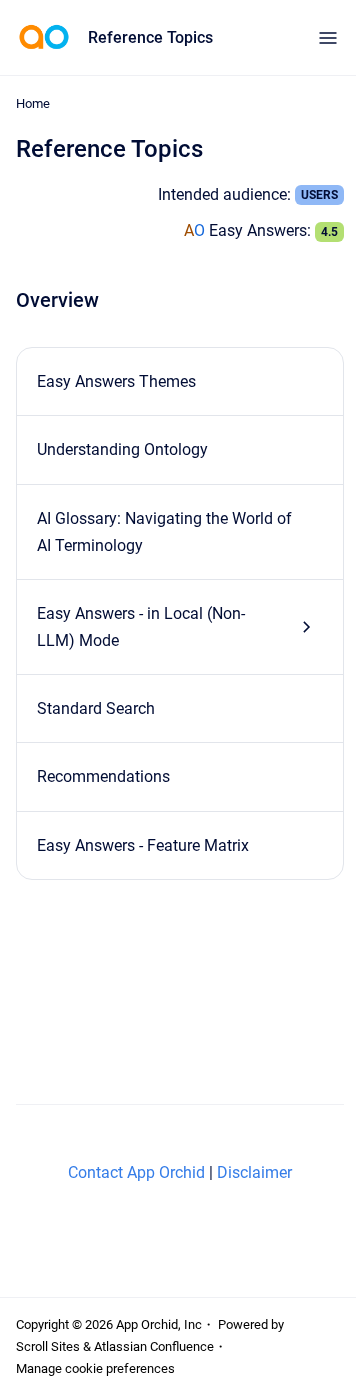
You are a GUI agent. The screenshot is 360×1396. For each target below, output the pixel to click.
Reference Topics (150, 37)
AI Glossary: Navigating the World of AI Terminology (164, 532)
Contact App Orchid (136, 1172)
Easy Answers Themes (116, 381)
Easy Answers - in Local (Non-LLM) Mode (141, 627)
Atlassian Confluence (154, 1346)
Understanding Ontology (122, 449)
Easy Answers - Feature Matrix (143, 845)
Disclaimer (254, 1172)
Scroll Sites (48, 1346)
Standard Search (96, 708)
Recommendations (103, 776)
